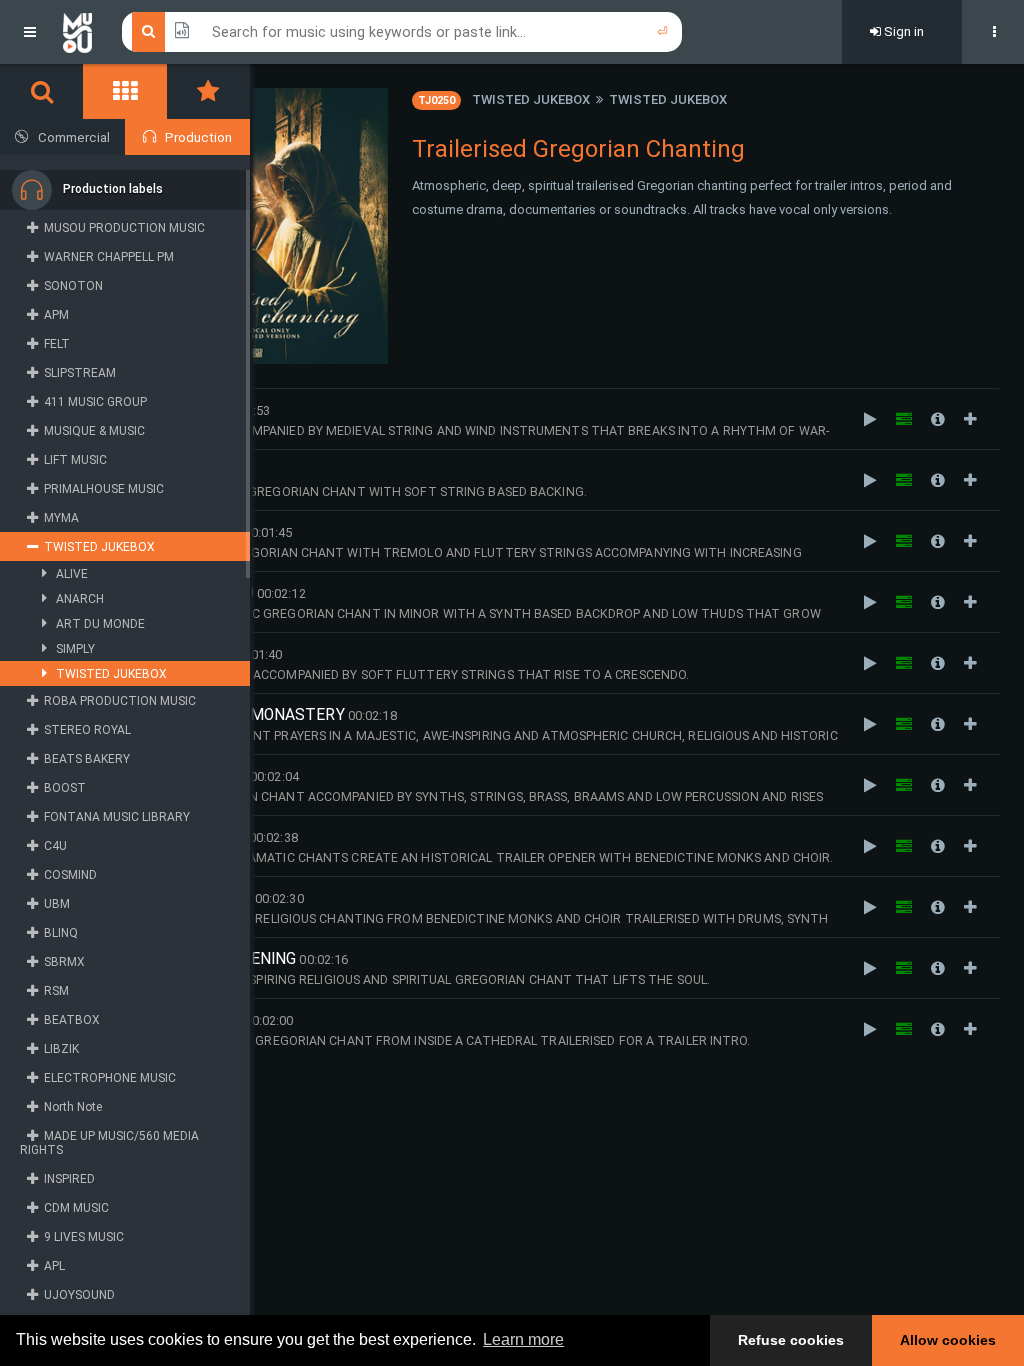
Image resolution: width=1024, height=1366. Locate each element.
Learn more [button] (523, 1339)
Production (198, 137)
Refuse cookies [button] (791, 1340)
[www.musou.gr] (77, 32)
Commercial (74, 137)
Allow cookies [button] (948, 1340)
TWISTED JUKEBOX (531, 99)
